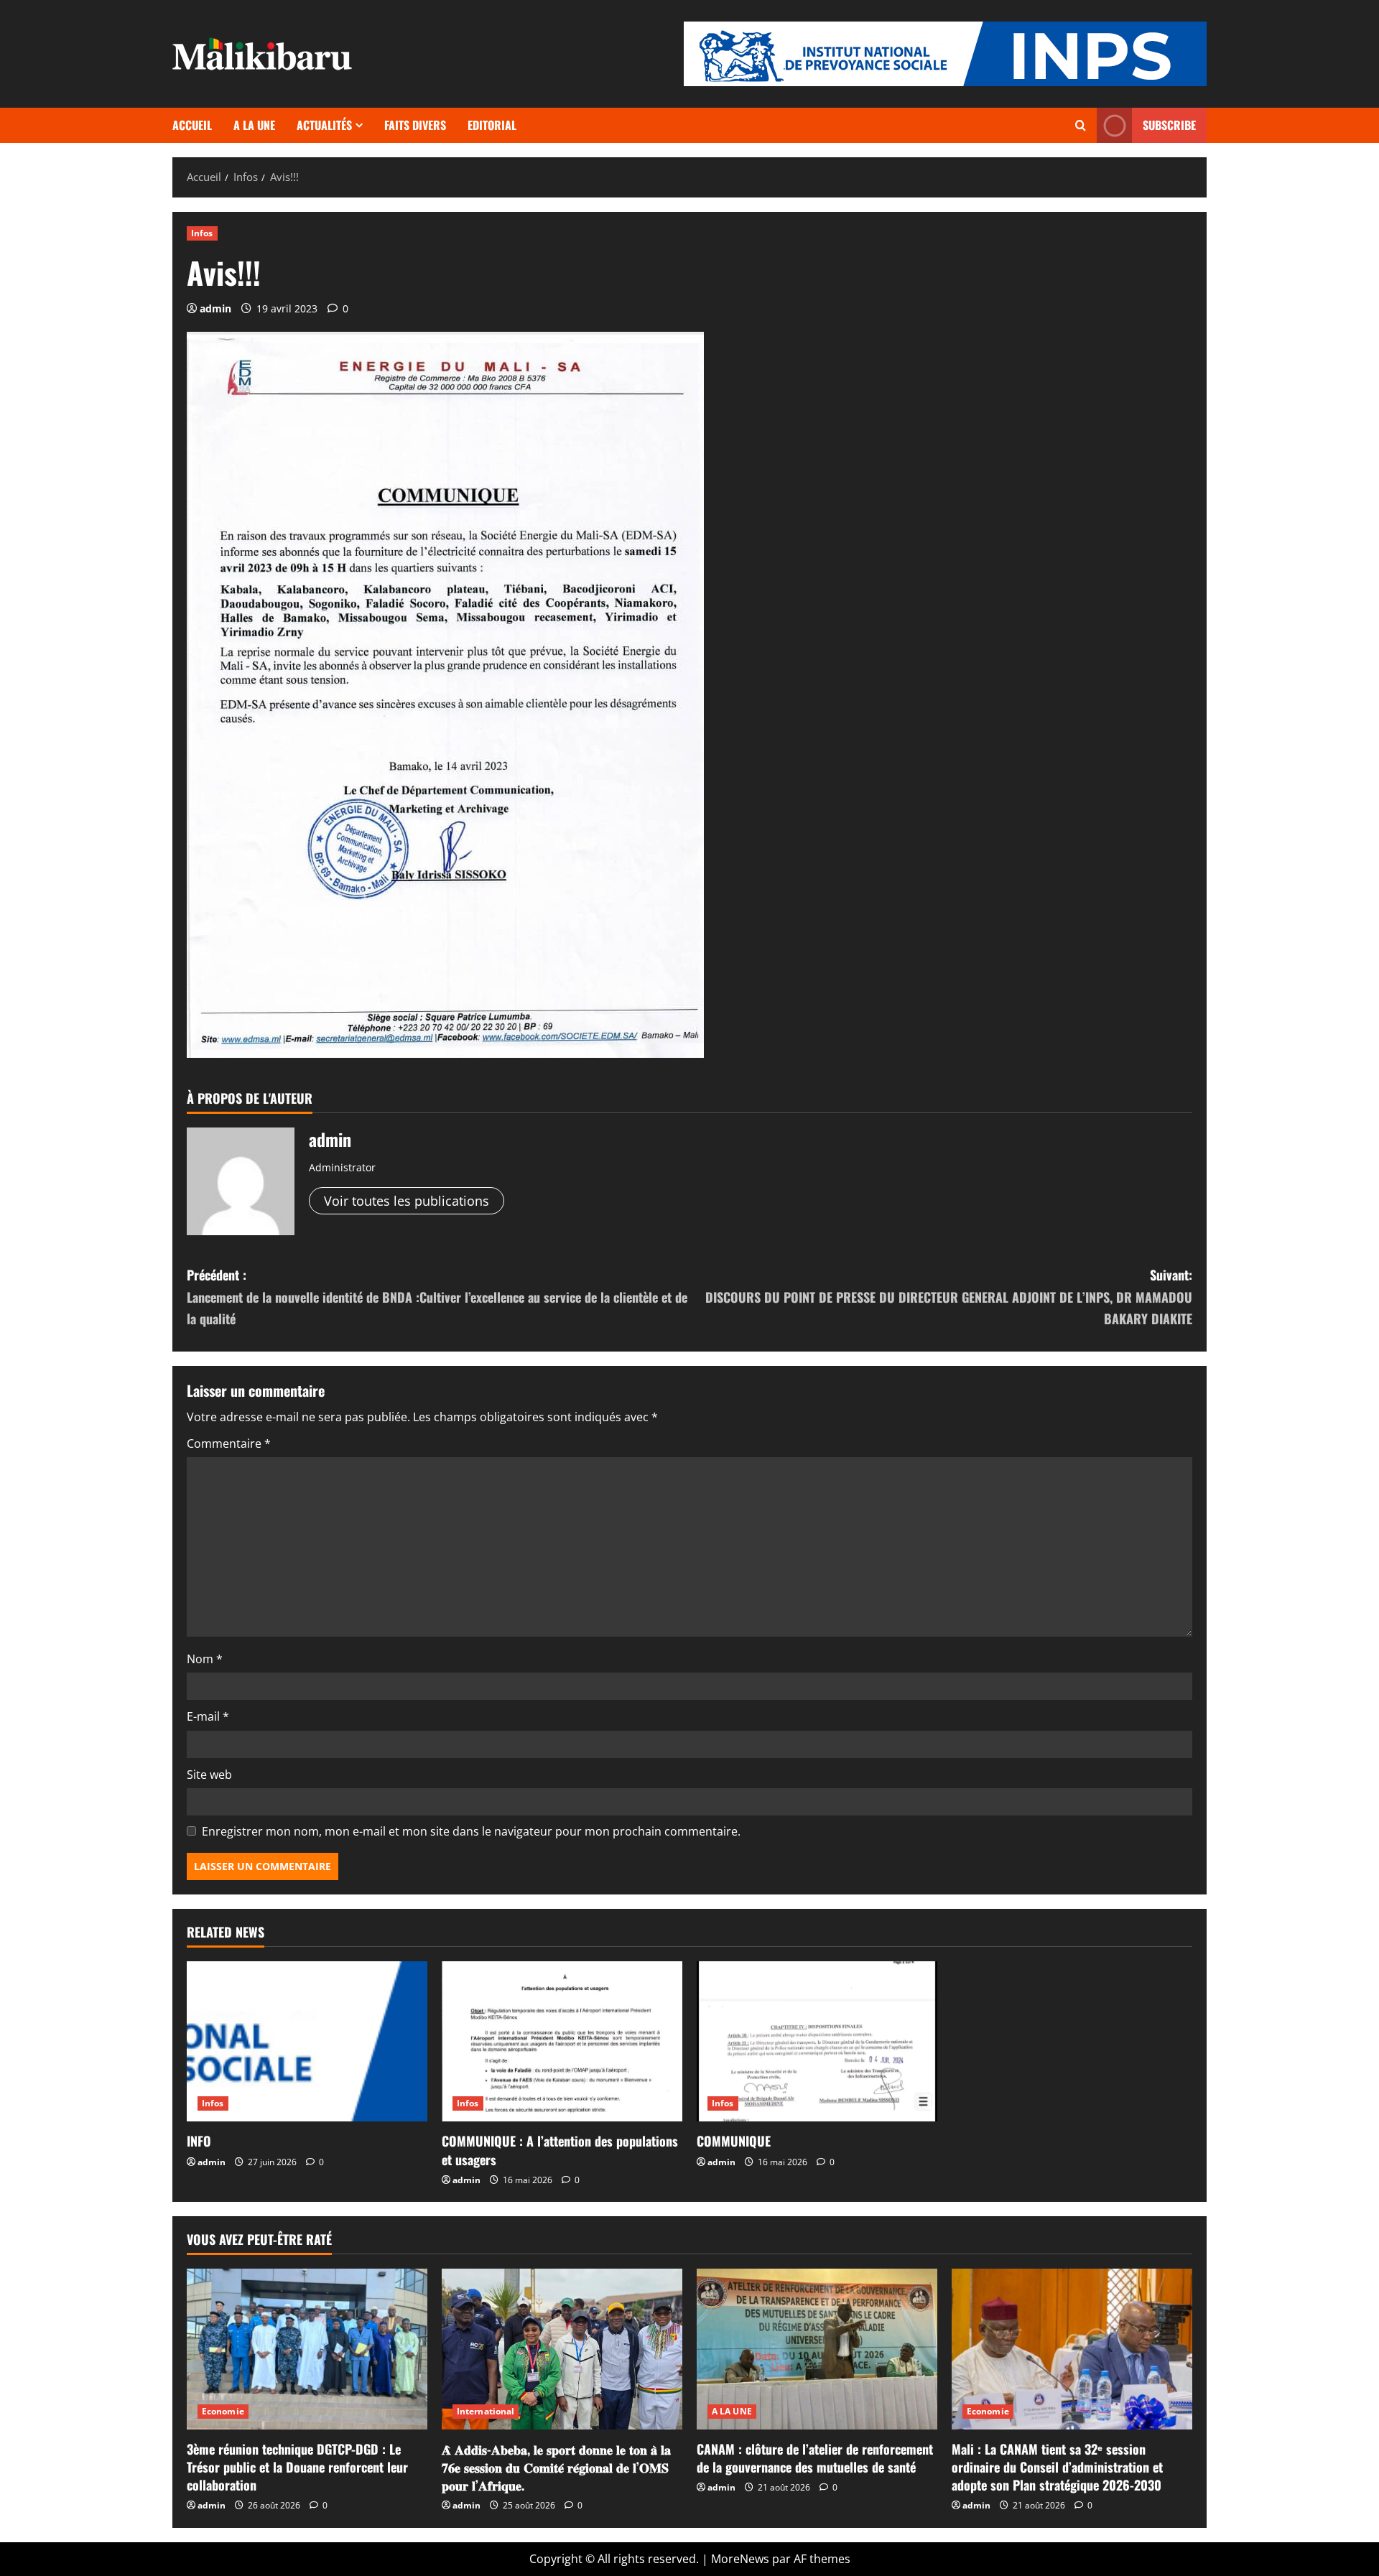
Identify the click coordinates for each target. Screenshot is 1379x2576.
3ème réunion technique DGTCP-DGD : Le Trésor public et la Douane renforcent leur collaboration (297, 2467)
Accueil (192, 125)
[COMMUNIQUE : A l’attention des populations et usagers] (562, 2041)
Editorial (492, 125)
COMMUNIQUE (734, 2141)
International (486, 2411)
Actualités (324, 125)
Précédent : (437, 1297)
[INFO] (307, 2041)
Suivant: (949, 1297)
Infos (202, 233)
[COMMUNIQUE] (817, 2041)
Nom (205, 1659)
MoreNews (740, 2559)
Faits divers (415, 125)
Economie (223, 2411)
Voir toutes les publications (407, 1201)
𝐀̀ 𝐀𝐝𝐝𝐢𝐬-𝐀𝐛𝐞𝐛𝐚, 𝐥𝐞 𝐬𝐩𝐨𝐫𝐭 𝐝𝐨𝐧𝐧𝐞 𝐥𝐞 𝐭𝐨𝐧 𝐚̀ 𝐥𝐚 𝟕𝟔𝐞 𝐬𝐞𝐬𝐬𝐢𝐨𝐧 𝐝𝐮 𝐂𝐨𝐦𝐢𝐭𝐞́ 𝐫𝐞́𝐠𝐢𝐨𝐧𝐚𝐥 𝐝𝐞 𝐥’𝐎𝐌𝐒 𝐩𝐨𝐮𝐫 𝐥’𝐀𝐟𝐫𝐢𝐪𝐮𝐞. (556, 2467)
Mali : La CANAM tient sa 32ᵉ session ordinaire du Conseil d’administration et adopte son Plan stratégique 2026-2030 (1057, 2467)
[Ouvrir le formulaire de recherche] (1081, 125)
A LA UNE (254, 125)
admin (215, 308)
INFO (199, 2141)
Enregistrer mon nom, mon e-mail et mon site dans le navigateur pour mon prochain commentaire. (471, 1831)
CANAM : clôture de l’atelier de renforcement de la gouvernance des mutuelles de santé (815, 2458)
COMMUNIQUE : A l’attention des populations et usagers (560, 2150)
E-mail (208, 1716)
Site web (209, 1775)
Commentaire (229, 1443)
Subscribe (1169, 125)
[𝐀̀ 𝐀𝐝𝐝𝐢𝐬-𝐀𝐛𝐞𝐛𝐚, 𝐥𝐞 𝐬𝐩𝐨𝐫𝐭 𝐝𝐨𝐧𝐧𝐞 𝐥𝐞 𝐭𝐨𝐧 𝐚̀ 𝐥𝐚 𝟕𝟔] (562, 2349)
